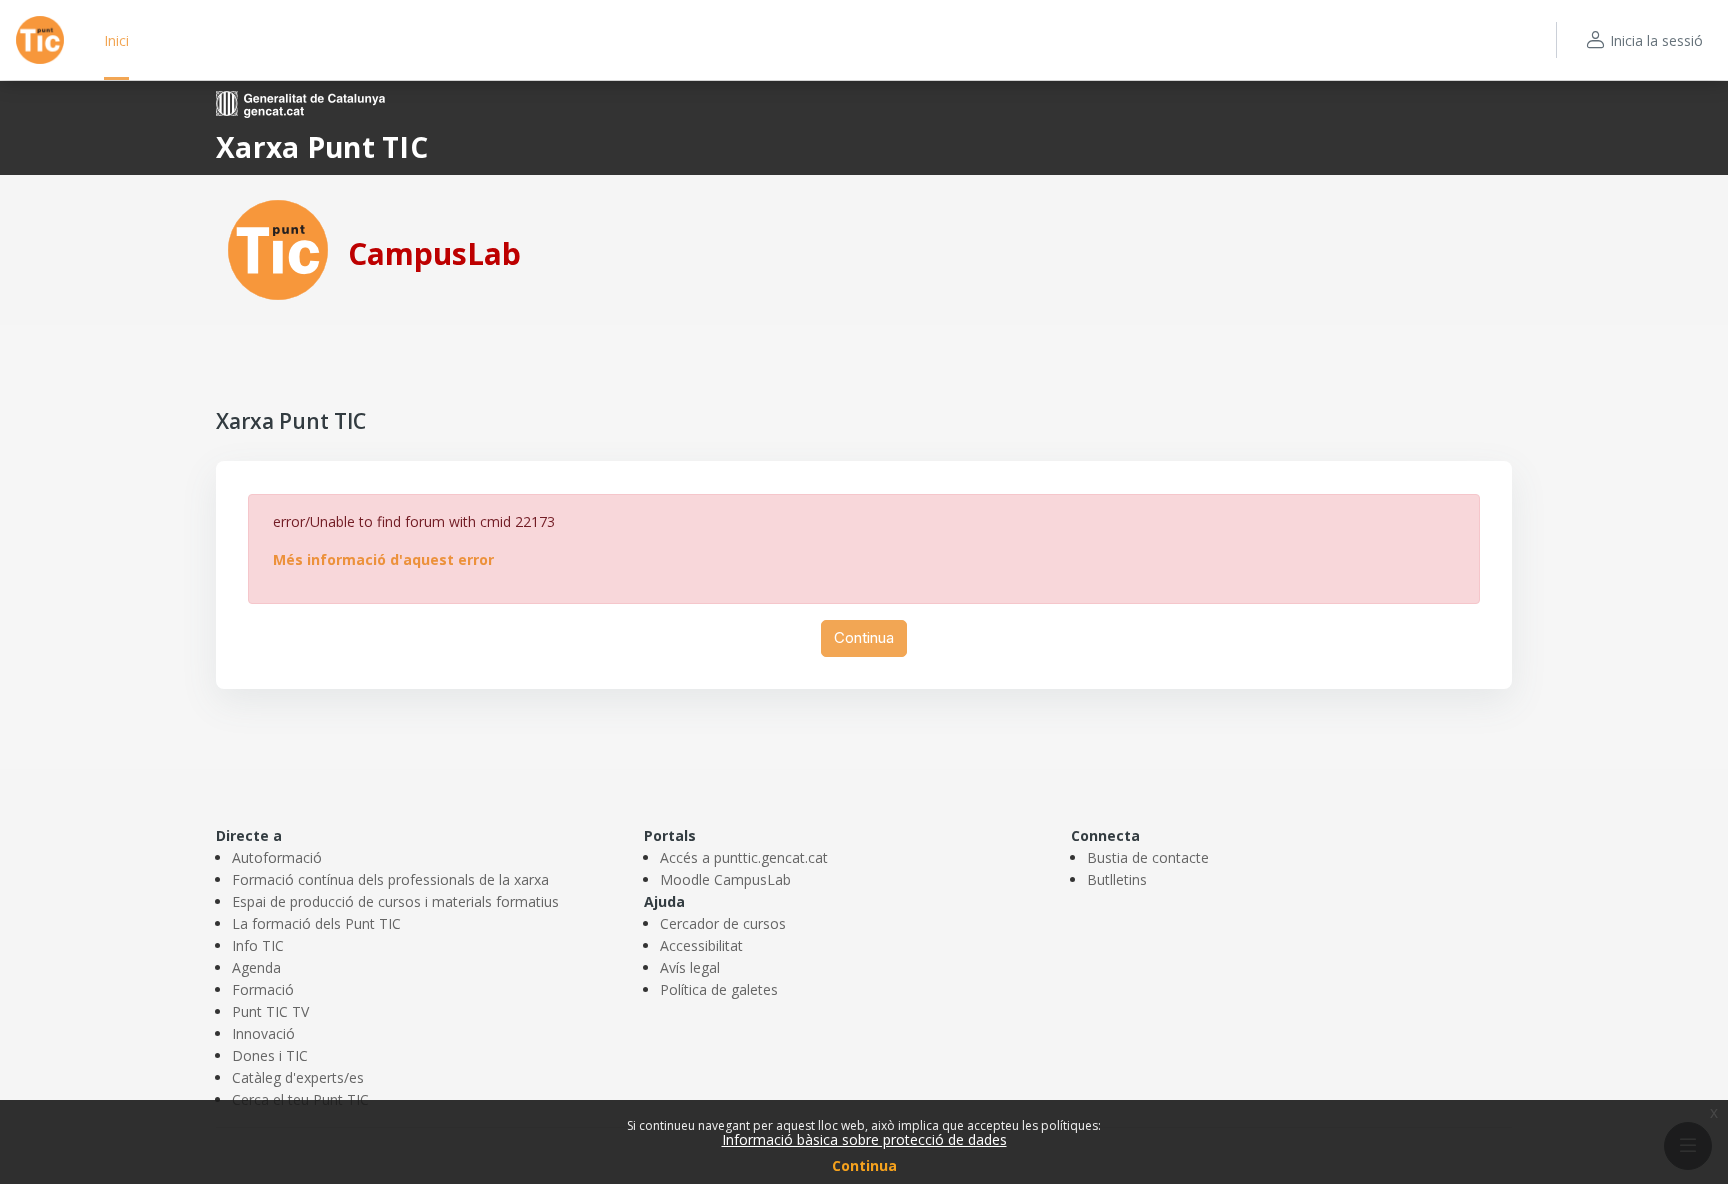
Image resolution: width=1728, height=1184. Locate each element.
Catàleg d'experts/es (298, 1077)
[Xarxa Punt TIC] (278, 248)
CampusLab (434, 253)
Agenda (256, 967)
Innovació (263, 1033)
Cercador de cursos (723, 923)
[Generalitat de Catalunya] (300, 102)
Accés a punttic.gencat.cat (744, 857)
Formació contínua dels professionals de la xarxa (390, 879)
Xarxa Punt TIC (322, 147)
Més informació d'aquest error (383, 559)
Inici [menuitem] (116, 40)
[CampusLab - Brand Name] (40, 40)
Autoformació (277, 857)
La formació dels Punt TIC (316, 923)
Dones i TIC (270, 1055)
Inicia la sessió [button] (1656, 40)
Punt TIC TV (270, 1011)
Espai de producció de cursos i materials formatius (395, 901)
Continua (864, 1165)
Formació (263, 989)
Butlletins (1117, 879)
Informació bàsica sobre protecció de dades (864, 1139)
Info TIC (258, 945)
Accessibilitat (701, 945)
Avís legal (690, 967)
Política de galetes (719, 989)
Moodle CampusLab (725, 879)
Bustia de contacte (1148, 857)
